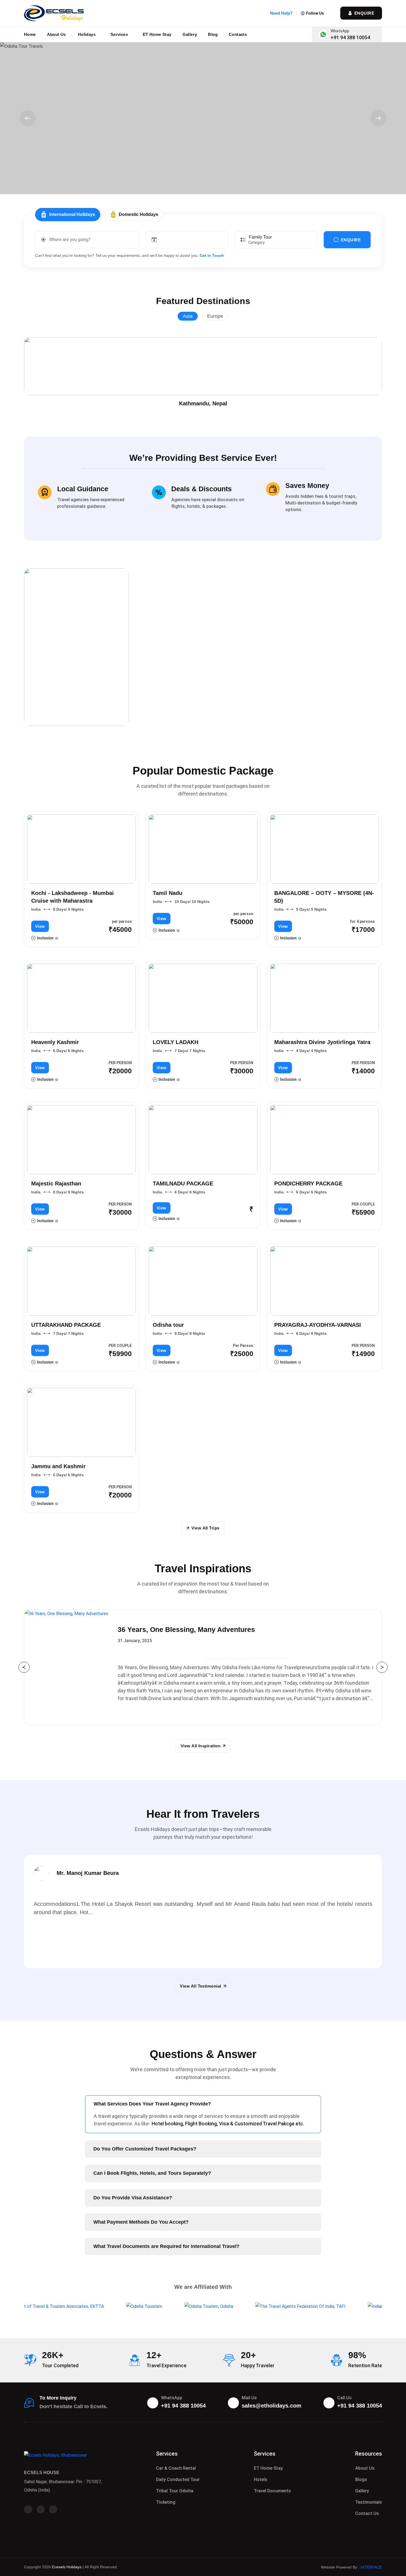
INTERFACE (371, 2567)
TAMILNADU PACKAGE (183, 1183)
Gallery (190, 34)
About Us (56, 34)
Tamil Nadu (168, 893)
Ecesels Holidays (67, 2567)
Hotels (261, 2479)
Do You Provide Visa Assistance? (133, 2198)
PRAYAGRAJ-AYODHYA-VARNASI (318, 1325)
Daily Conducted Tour (178, 2479)
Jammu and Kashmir (58, 1466)
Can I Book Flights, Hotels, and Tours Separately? (152, 2173)
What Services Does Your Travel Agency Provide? (152, 2104)
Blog (213, 34)
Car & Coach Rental (176, 2468)
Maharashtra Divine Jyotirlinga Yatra (322, 1042)
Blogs (361, 2479)
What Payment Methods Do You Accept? (141, 2222)
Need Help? (281, 13)
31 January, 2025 (135, 1641)
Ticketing (166, 2502)
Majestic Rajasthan (56, 1183)
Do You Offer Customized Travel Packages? (145, 2149)
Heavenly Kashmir (55, 1042)
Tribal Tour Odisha (175, 2491)
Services (120, 34)
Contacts (238, 34)
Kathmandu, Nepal (203, 403)
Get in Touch (212, 255)
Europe (215, 316)
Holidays (87, 34)
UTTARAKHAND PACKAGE (66, 1325)
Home (30, 34)
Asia (188, 316)
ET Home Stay (157, 34)
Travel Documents (272, 2491)
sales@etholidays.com (271, 2406)
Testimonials (369, 2502)
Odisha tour (168, 1325)
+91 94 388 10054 (350, 37)
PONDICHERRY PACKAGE (308, 1183)
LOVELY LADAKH (176, 1042)
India (36, 909)
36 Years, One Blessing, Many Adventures (186, 1629)
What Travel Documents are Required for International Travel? (166, 2246)
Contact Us (367, 2513)
